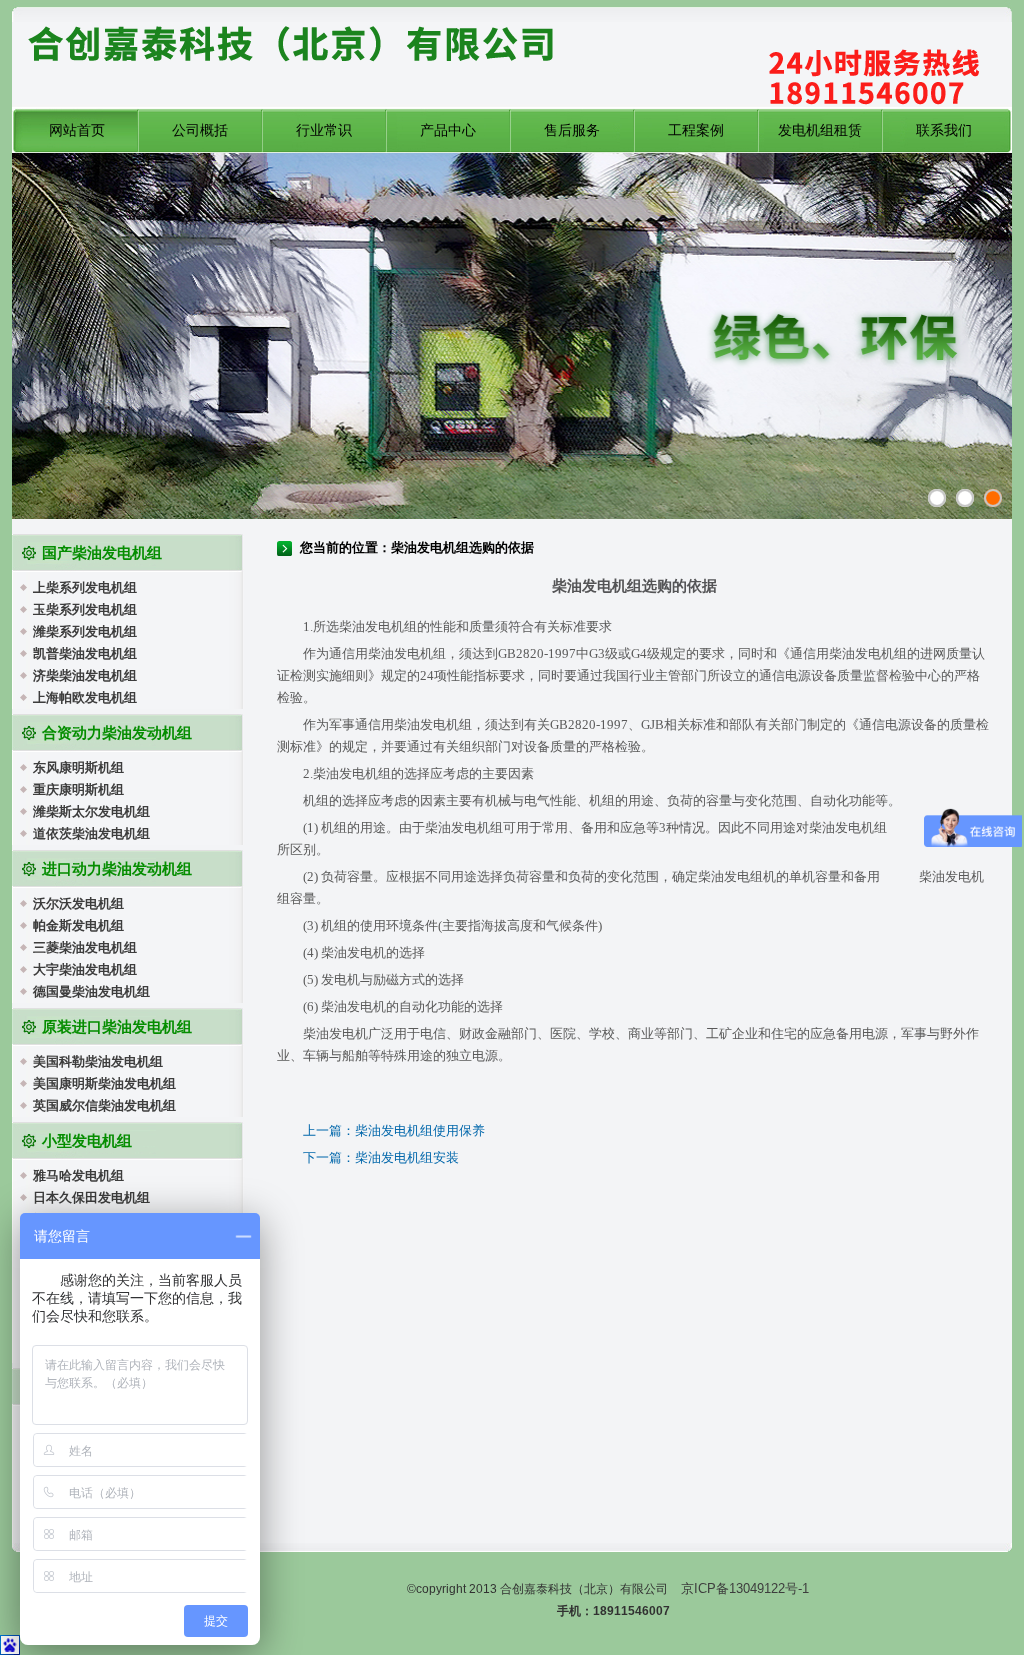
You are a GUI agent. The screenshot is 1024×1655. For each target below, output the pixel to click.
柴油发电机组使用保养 (420, 1130)
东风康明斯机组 (78, 767)
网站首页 (77, 130)
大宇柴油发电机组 (85, 969)
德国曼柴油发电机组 (91, 991)
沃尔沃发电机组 (78, 903)
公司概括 (200, 130)
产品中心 (448, 130)
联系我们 (944, 130)
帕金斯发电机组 (78, 925)
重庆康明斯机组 (78, 789)
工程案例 (696, 130)
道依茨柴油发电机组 (91, 833)
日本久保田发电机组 (91, 1197)
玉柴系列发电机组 (85, 609)
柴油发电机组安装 (407, 1157)
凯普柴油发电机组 (85, 653)
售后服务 (572, 130)
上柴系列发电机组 (85, 587)
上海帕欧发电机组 (85, 697)
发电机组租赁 (820, 130)
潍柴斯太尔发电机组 (91, 811)
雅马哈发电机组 (78, 1175)
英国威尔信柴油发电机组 (104, 1105)
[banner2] (993, 498)
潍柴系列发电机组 (85, 631)
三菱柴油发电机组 (85, 947)
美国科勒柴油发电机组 (98, 1061)
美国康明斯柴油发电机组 (104, 1083)
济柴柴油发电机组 (85, 675)
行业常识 (324, 130)
